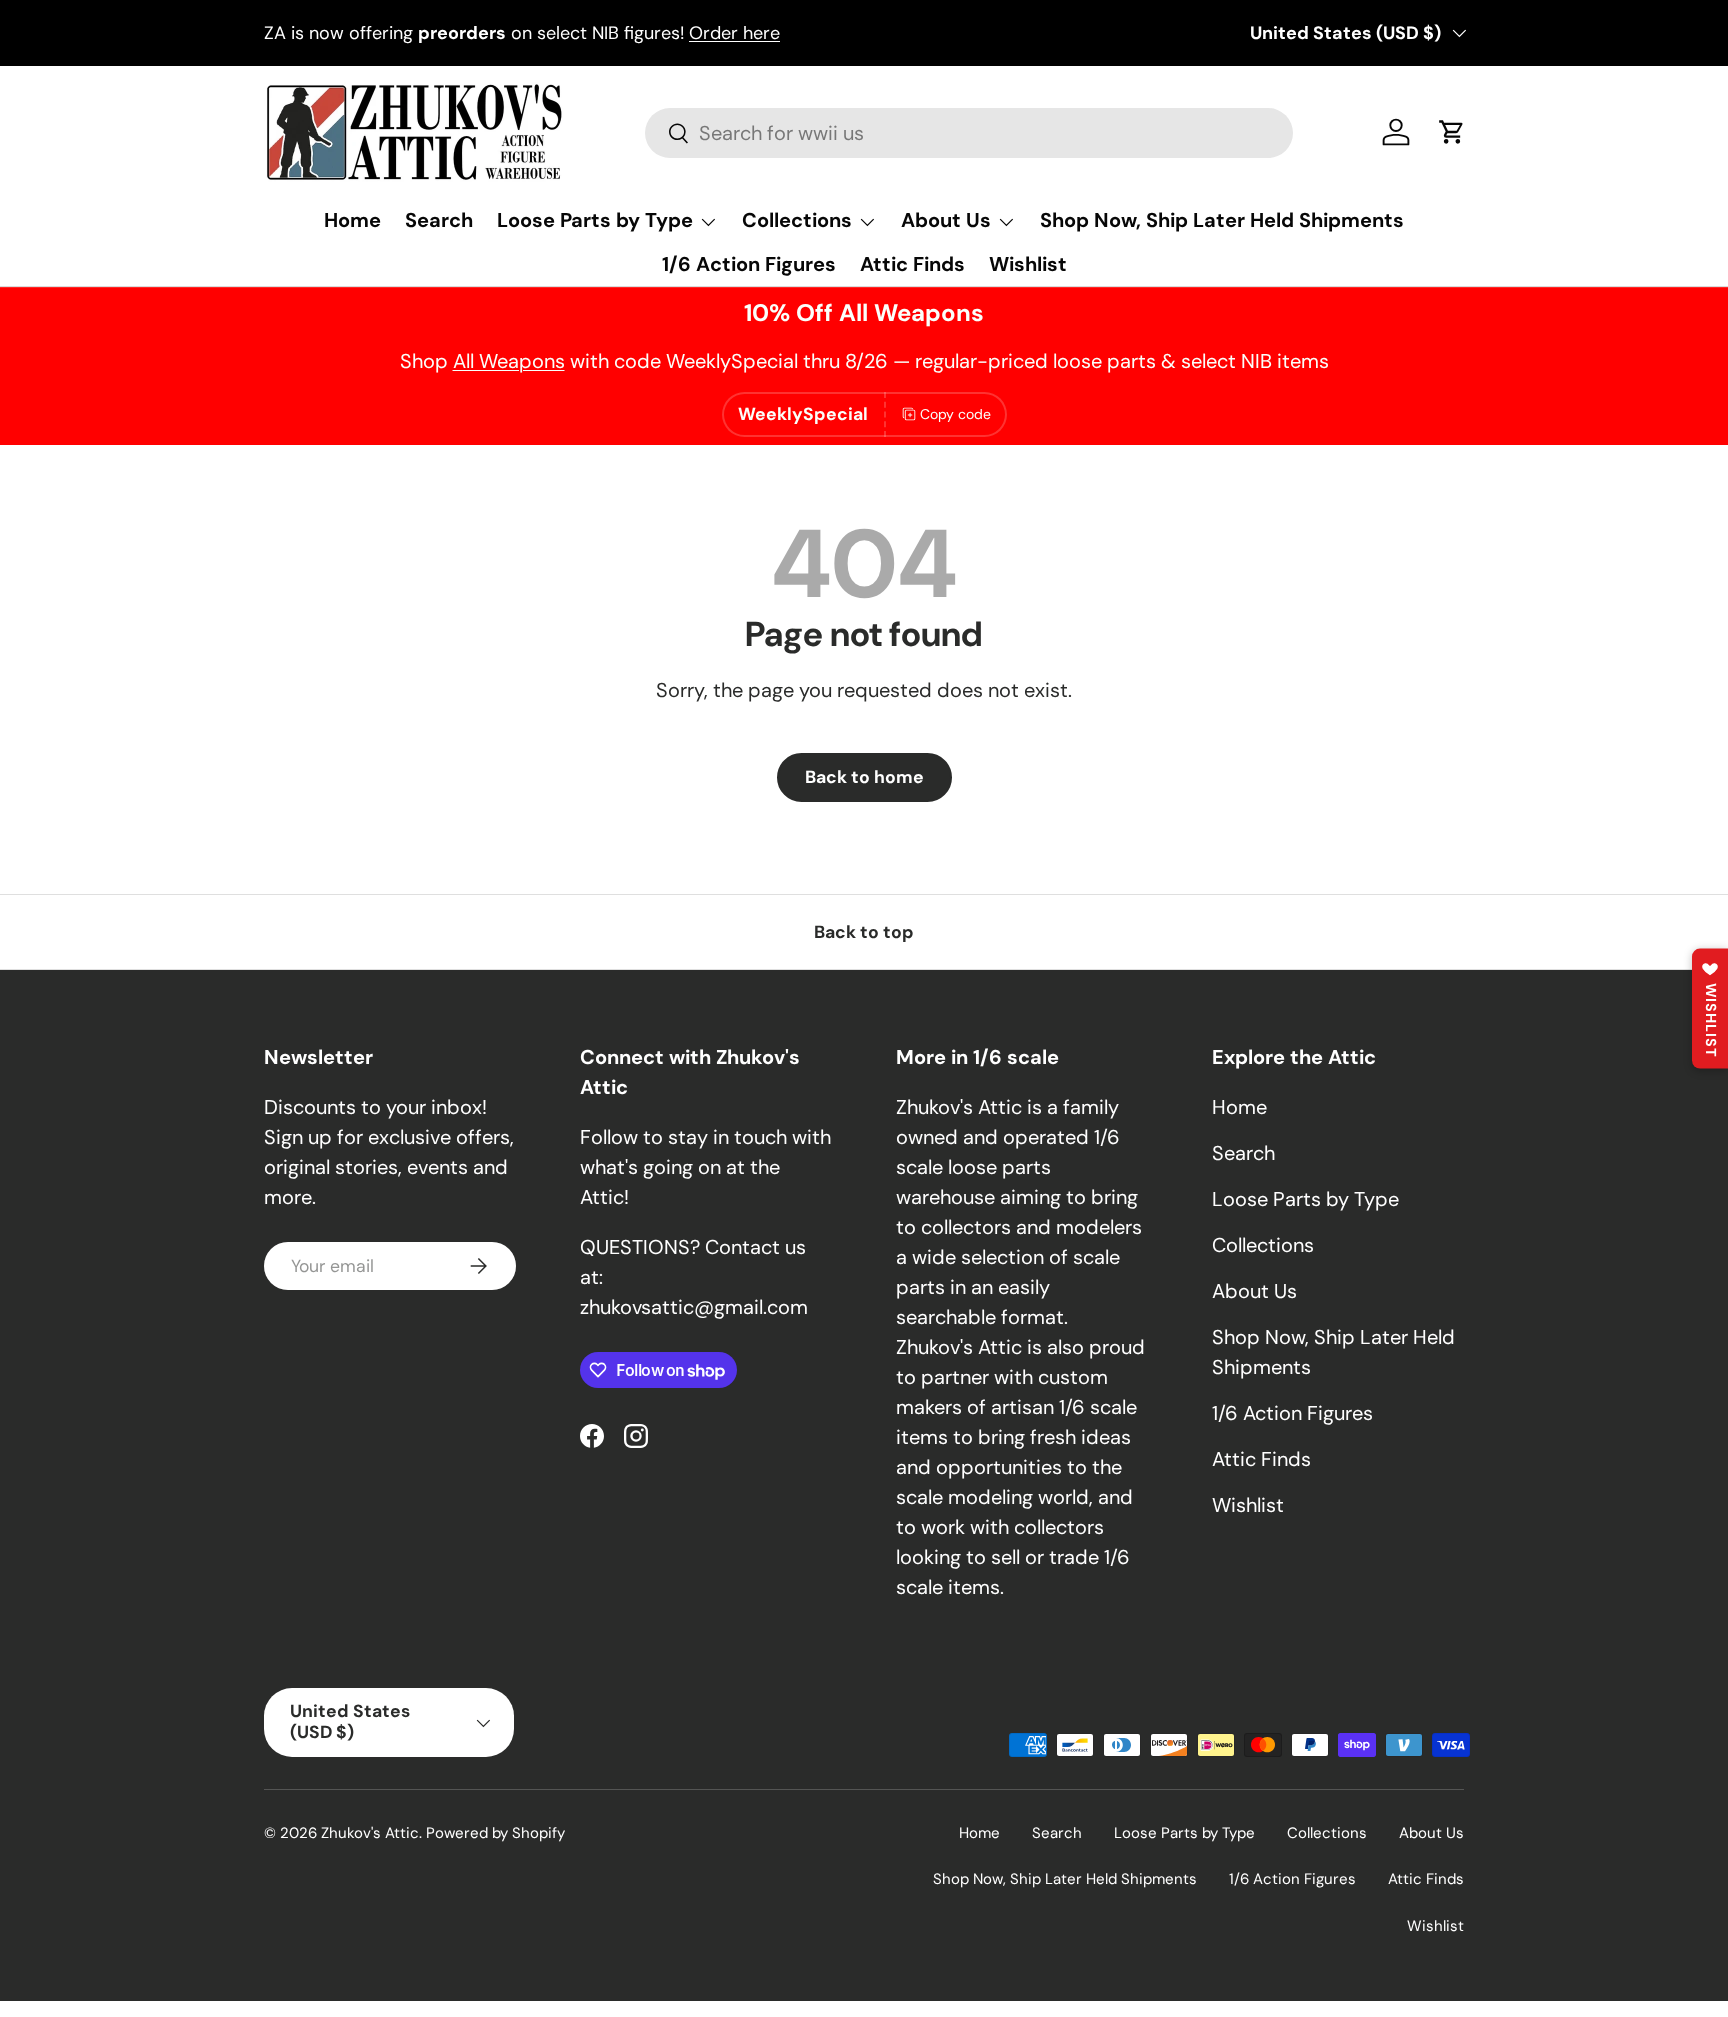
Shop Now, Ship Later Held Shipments (1222, 220)
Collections (797, 220)
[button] (1452, 132)
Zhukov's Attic (370, 1833)
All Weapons (509, 361)
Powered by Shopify (495, 1833)
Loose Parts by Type (595, 220)
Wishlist (1028, 264)
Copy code (955, 414)
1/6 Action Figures (749, 264)
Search (439, 220)
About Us (946, 220)
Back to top (864, 932)
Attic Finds (912, 264)
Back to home (864, 777)
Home (352, 220)
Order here (734, 33)
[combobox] (968, 133)
